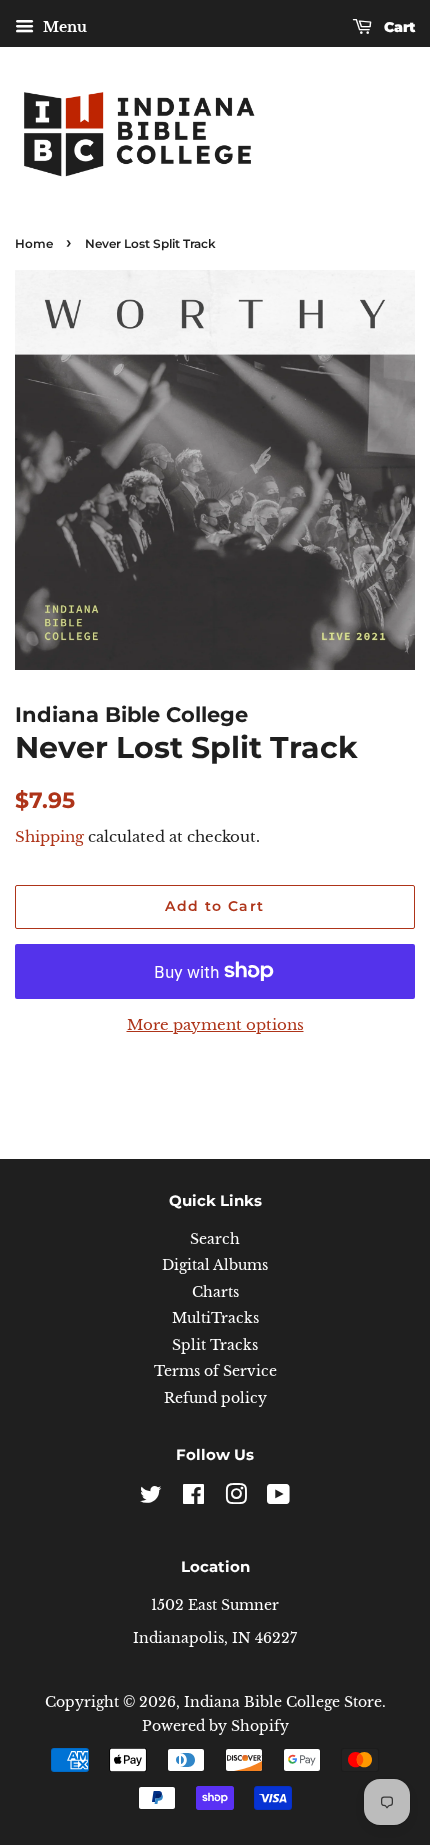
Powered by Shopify (215, 1726)
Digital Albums (215, 1265)
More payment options (215, 1024)
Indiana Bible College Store (283, 1702)
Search (215, 1239)
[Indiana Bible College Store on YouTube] (278, 1498)
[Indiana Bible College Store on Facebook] (193, 1498)
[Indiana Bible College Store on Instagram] (236, 1498)
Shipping (49, 836)
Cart (397, 27)
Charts (215, 1292)
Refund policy (215, 1398)
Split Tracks (215, 1345)
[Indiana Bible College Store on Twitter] (151, 1498)
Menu (63, 27)
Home (34, 243)
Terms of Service (215, 1371)
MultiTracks (215, 1318)
